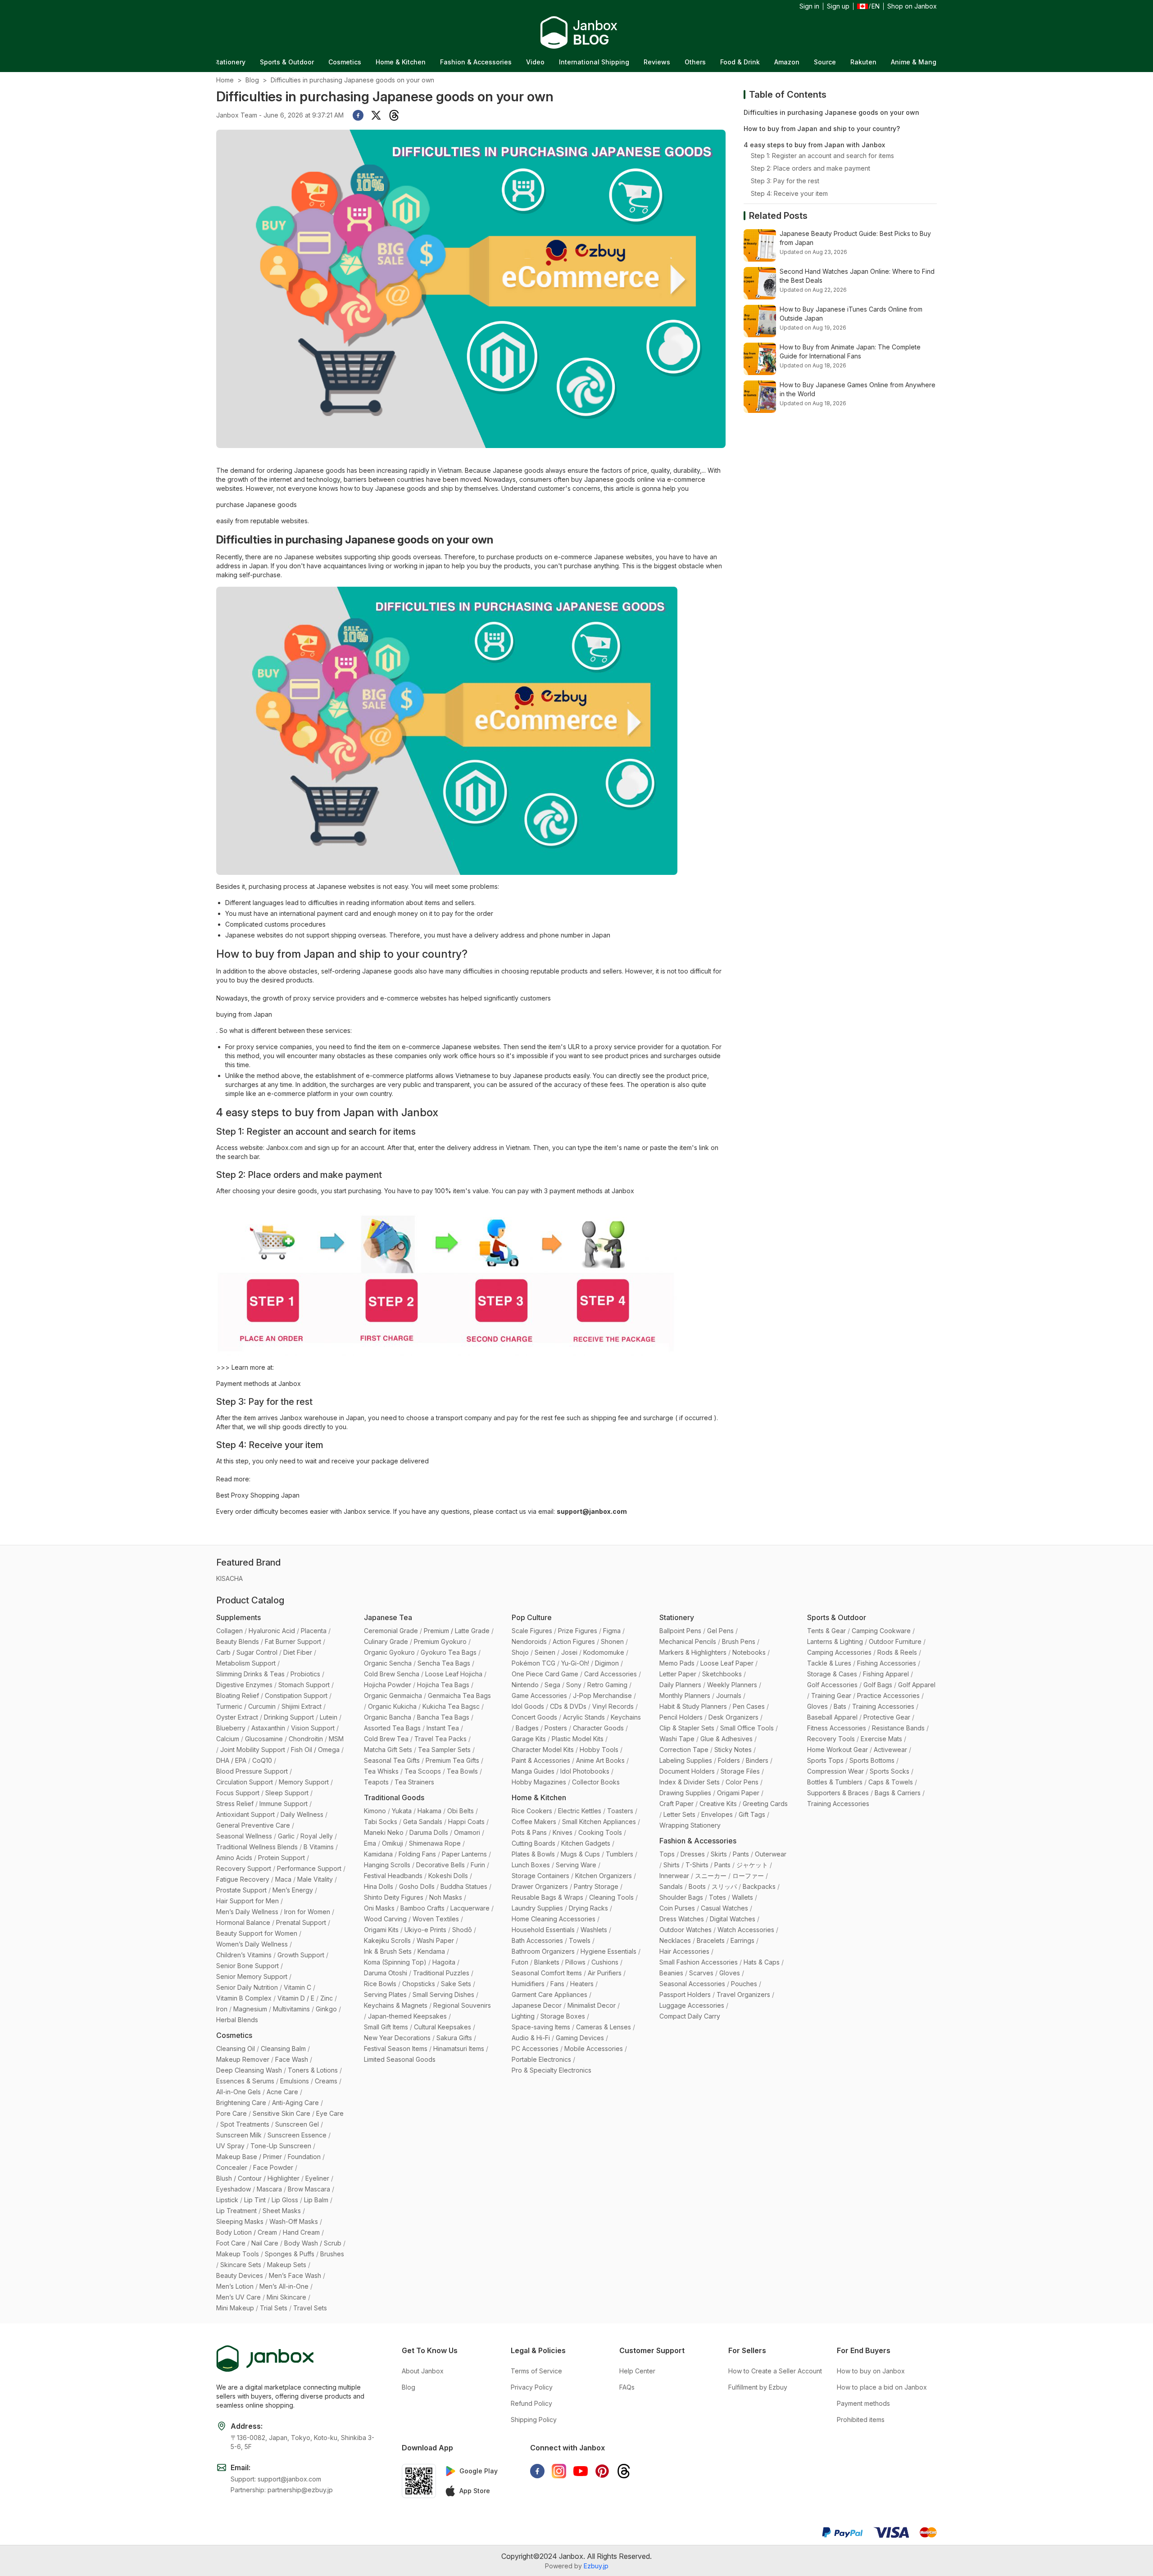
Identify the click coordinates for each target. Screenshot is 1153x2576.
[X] (376, 115)
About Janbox (423, 2371)
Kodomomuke (604, 1652)
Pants (741, 1854)
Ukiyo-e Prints (425, 1930)
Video (432, 62)
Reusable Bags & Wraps (547, 1897)
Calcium (228, 1739)
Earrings (742, 1940)
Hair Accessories (684, 1951)
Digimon (607, 1663)
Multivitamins (291, 2009)
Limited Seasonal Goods (400, 2059)
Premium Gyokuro (440, 1641)
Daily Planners (680, 1685)
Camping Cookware (881, 1631)
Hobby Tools (599, 1750)
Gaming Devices (580, 2038)
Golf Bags (878, 1685)
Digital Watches (733, 1919)
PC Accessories (535, 2049)
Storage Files (740, 1771)
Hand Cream (301, 2232)
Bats (840, 1706)
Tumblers (620, 1854)
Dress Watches (682, 1919)
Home (225, 80)
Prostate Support (241, 1890)
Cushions (605, 1962)
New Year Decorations (397, 2038)
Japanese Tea (388, 1617)
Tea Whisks (381, 1771)
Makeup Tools (238, 2254)
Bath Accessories (537, 1940)
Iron (222, 2009)
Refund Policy (531, 2403)
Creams (326, 2081)
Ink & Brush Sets (388, 1951)
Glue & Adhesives (726, 1739)
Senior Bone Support (247, 1966)
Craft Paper (676, 1804)
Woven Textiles (436, 1919)
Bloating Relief (238, 1695)
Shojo (520, 1652)
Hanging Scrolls (387, 1865)
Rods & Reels (897, 1652)
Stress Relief (235, 1804)
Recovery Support (244, 1868)
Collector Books (596, 1782)
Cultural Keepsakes (443, 2027)
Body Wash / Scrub (313, 2243)
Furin (478, 1865)
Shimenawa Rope (435, 1843)
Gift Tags (752, 1814)
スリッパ (724, 1886)
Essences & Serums (245, 2081)
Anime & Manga (812, 62)
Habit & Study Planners (693, 1706)
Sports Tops (825, 1760)
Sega (552, 1685)
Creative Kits (718, 1804)
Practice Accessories (888, 1695)
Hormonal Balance (243, 1922)
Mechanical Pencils (688, 1641)
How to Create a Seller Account (775, 2371)
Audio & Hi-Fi (531, 2038)
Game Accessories (539, 1695)
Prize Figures (578, 1631)
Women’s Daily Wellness (252, 1944)
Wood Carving (385, 1919)
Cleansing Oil (236, 2049)
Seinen (545, 1652)
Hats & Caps (762, 1962)
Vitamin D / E (296, 1998)
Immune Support (284, 1804)
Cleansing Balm (283, 2049)
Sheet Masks (282, 2211)
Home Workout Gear (838, 1750)
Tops (667, 1854)
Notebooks (749, 1652)
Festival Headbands (393, 1876)
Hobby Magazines (539, 1782)
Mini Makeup (235, 2308)
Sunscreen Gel (297, 2124)
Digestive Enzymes (244, 1685)
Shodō (462, 1930)
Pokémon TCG (533, 1663)
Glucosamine (264, 1739)
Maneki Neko (384, 1832)
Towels (580, 1940)
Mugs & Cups (580, 1854)
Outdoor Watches (685, 1930)
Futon (520, 1962)
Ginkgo (326, 2009)
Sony (574, 1685)
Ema (370, 1843)
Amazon (683, 62)
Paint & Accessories (541, 1760)
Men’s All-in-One (284, 2286)
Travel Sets (310, 2308)
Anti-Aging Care (295, 2103)
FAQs (627, 2387)
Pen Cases (749, 1706)
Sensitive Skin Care (281, 2113)
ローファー (748, 1876)
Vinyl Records (613, 1706)
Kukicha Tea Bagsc (451, 1706)
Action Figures (574, 1641)
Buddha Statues (464, 1886)
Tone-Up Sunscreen (281, 2146)
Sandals (671, 1886)
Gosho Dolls (417, 1886)
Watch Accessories (746, 1930)
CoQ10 (262, 1760)
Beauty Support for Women (257, 1933)
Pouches (744, 1984)
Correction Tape (684, 1750)
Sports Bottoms (872, 1760)
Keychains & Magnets (396, 2005)
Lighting (523, 2016)
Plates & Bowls (533, 1854)
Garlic (286, 1836)
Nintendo (525, 1685)
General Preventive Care (253, 1825)
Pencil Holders (681, 1717)
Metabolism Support (246, 1663)
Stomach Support (304, 1685)
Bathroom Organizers (543, 1951)
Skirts (719, 1854)
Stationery (677, 1617)
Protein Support (281, 1858)
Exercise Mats (881, 1739)
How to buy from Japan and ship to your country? (822, 129)
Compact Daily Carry (690, 2016)
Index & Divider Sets (690, 1782)
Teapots (376, 1782)
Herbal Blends (237, 2020)
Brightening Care (241, 2103)
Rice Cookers (532, 1811)
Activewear (890, 1750)
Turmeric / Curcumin (246, 1706)
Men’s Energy (293, 1890)
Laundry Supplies (537, 1908)
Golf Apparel (917, 1685)
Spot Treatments (245, 2124)
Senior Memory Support (252, 1976)
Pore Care (232, 2113)
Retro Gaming (607, 1685)
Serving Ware (576, 1865)
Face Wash (292, 2059)
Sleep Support (287, 1793)
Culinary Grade (386, 1641)
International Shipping (490, 62)
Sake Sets (456, 1984)
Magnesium (250, 2009)
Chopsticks (419, 1984)
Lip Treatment (236, 2211)
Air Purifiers (605, 1973)
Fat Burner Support (293, 1641)
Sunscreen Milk (239, 2135)
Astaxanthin (268, 1728)
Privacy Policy (532, 2387)
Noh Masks (446, 1897)
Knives (563, 1832)
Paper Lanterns (464, 1854)
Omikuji (393, 1843)
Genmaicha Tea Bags (459, 1695)
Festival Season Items (396, 2049)
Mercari (930, 62)
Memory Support (304, 1782)
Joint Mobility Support (253, 1750)
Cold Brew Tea (386, 1739)
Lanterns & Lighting (835, 1641)
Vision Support (313, 1728)
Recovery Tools (831, 1739)
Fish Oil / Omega (315, 1750)
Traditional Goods (394, 1797)
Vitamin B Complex (244, 1998)
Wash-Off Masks (294, 2221)
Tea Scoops (423, 1771)
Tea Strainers (414, 1782)
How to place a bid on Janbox (882, 2387)
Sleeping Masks (240, 2221)
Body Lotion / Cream (247, 2232)
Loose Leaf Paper (727, 1663)
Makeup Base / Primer (249, 2157)
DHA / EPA (231, 1760)
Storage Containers (540, 1876)
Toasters (620, 1811)
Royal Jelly (317, 1836)
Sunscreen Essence (297, 2135)
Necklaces (675, 1940)
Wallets (742, 1897)
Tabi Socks (381, 1822)
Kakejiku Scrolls (387, 1940)
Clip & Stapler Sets (687, 1728)
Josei (569, 1652)
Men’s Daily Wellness (247, 1912)
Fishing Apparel (886, 1674)
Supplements (238, 1617)
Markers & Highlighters (693, 1652)
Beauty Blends (238, 1641)
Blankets (547, 1962)
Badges (527, 1728)
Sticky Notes (733, 1750)
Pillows (575, 1962)
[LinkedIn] (394, 115)
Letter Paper (678, 1674)
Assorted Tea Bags (392, 1728)
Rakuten (760, 62)
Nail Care (265, 2243)
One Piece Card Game (545, 1674)
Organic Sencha (388, 1663)
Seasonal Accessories (692, 1984)
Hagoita (444, 1962)
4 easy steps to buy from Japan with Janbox (814, 145)
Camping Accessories (839, 1652)
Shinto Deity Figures (394, 1897)
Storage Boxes (563, 2016)
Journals (729, 1695)
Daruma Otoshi (386, 1973)
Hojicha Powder (388, 1685)
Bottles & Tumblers (835, 1782)
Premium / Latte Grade (457, 1631)
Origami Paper (738, 1793)
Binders (757, 1760)
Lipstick (227, 2200)
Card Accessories (611, 1674)
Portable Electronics (541, 2059)
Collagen (229, 1631)
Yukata (402, 1811)
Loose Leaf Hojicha (454, 1674)
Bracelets (711, 1940)
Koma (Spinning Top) (395, 1962)
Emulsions (295, 2081)
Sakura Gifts (454, 2038)
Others (592, 62)
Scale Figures (532, 1631)
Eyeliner (317, 2178)
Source (721, 62)
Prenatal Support (301, 1922)
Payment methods (863, 2403)
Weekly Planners (732, 1685)
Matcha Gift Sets (388, 1750)
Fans (557, 1984)
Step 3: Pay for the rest (785, 181)
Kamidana (378, 1854)
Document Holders (687, 1771)
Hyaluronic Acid (272, 1631)
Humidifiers (528, 1984)
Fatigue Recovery (243, 1879)
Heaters (582, 1984)
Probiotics (305, 1674)
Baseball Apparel (832, 1717)
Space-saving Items (541, 2027)
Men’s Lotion (235, 2286)
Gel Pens (720, 1631)
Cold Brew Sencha (392, 1674)
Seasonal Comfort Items (547, 1973)
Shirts (672, 1865)
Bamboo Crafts (422, 1908)
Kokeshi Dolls (448, 1876)
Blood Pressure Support (252, 1771)
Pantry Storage (596, 1886)
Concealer (232, 2167)
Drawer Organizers (540, 1886)
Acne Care (282, 2092)
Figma (612, 1631)
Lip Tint (255, 2200)
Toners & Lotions (313, 2070)
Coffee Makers (534, 1822)
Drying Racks (588, 1908)
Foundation (304, 2157)
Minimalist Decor (592, 2005)
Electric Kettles (580, 1811)
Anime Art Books (600, 1760)
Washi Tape (677, 1739)
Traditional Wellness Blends (257, 1847)
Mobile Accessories (594, 2049)
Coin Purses (677, 1908)
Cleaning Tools (611, 1897)
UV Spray (230, 2146)
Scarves (701, 1973)
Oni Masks (379, 1908)
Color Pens (742, 1782)
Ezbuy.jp (596, 2566)
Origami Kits (381, 1930)
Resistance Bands (898, 1728)
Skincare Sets (241, 2265)
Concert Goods (534, 1717)
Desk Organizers (733, 1717)
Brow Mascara (309, 2189)
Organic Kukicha (392, 1706)
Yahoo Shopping (877, 62)
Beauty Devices (240, 2275)
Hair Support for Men (247, 1901)
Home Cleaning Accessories (554, 1919)
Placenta (314, 1631)
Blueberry (231, 1728)
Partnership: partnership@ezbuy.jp (282, 2490)
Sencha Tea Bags (444, 1663)
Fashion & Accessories (372, 62)
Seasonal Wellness (244, 1836)
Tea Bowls (462, 1771)
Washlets (594, 1930)
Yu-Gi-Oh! (575, 1663)
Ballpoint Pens (680, 1631)
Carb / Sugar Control (247, 1652)
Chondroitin (306, 1739)
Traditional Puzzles (441, 1973)
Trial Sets (274, 2308)
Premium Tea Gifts (452, 1760)
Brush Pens (739, 1641)
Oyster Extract (237, 1717)
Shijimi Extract (302, 1706)
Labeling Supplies (686, 1760)
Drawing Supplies (685, 1793)
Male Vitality (315, 1879)
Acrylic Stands (584, 1717)
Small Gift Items (386, 2027)
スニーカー (711, 1876)
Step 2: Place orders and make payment (810, 168)
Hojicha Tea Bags (443, 1685)
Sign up (838, 6)
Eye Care (330, 2113)
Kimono (375, 1811)
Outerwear (771, 1854)
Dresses (693, 1854)
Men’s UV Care (238, 2297)
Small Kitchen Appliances (599, 1822)
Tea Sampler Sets (444, 1750)
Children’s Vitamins (244, 1955)
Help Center (637, 2371)
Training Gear (831, 1695)
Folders (729, 1760)
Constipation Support (296, 1695)
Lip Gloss (285, 2200)
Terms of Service (536, 2371)
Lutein (329, 1717)
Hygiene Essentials (608, 1951)
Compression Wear (835, 1771)
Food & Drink (636, 62)
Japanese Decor (537, 2005)
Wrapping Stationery (690, 1825)
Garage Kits (529, 1739)
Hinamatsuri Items (459, 2049)
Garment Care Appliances (549, 1994)
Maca (283, 1879)
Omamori (467, 1832)
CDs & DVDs (568, 1706)
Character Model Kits (543, 1750)
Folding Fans (417, 1854)
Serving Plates (385, 1994)
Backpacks (759, 1886)
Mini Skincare (286, 2297)
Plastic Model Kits (578, 1739)
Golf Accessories (832, 1685)
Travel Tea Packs (440, 1739)
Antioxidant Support (245, 1814)
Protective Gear (887, 1717)
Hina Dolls (379, 1886)
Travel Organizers (743, 1994)
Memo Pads (677, 1663)
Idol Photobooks (585, 1771)
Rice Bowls (380, 1984)
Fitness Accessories (837, 1728)
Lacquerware (470, 1908)
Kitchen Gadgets (586, 1843)
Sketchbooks (722, 1674)
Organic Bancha (388, 1717)
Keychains (626, 1717)
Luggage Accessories (692, 2005)
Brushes (332, 2254)
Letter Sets (679, 1814)
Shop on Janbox (912, 6)
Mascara (269, 2189)
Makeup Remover (243, 2059)
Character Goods (598, 1728)
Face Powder (273, 2167)
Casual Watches (724, 1908)
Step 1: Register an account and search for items (822, 156)
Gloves (730, 1973)
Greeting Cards (765, 1804)
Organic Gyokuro (389, 1652)
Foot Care (231, 2243)
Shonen (612, 1641)
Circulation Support (245, 1782)
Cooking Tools (600, 1832)
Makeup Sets (287, 2265)
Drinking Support (289, 1717)
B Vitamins (319, 1847)
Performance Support (309, 1868)
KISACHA (229, 1578)
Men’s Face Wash (295, 2275)
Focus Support (238, 1793)
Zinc (327, 1998)
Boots (697, 1886)
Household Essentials (543, 1930)
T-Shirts (697, 1865)
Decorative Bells (440, 1865)
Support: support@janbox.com (276, 2479)
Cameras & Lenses (604, 2027)
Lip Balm (316, 2200)
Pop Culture (532, 1617)
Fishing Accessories (887, 1663)
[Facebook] (358, 115)
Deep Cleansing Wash (249, 2070)
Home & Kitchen (297, 62)
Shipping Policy (534, 2420)
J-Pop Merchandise (602, 1695)
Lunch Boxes (531, 1865)
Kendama (431, 1951)
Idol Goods (528, 1706)
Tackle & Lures (829, 1663)
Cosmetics (241, 62)
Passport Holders (685, 1994)
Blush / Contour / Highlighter (258, 2178)
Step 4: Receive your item (789, 193)
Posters (556, 1728)
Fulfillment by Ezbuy (758, 2387)
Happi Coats (466, 1822)
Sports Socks (890, 1771)
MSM (336, 1739)
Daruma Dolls (429, 1832)
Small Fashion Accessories (699, 1962)
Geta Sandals (423, 1822)
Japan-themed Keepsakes (407, 2016)
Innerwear (674, 1876)
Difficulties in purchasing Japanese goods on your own (352, 80)
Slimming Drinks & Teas (250, 1674)
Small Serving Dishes (443, 1994)
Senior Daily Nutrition (247, 1987)
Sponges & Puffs (290, 2254)
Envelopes (717, 1814)
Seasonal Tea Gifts (392, 1760)
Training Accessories (883, 1706)
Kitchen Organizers (604, 1876)
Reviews (553, 62)
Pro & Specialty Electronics (552, 2070)
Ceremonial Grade (391, 1631)
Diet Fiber (298, 1652)
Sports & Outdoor (837, 1617)
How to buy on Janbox (871, 2371)
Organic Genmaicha (393, 1695)
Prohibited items (861, 2420)
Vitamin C (297, 1987)
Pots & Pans (529, 1832)
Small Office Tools (747, 1728)
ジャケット (752, 1865)
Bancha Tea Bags (443, 1717)
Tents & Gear (826, 1631)
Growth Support (301, 1955)
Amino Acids (234, 1858)
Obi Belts (461, 1811)
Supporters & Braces (838, 1793)
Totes (717, 1897)
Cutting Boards (533, 1843)
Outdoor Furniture (895, 1641)
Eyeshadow (234, 2189)
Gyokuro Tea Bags (449, 1652)
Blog (252, 80)
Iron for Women (307, 1912)
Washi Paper (435, 1940)
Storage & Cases (832, 1674)
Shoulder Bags (681, 1897)
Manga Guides (533, 1771)
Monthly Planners (685, 1695)
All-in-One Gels (238, 2092)
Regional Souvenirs (462, 2005)
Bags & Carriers (898, 1793)
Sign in (809, 6)
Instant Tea (443, 1728)
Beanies (671, 1973)
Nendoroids (529, 1641)
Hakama (429, 1811)
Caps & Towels (891, 1782)
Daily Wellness (302, 1814)
